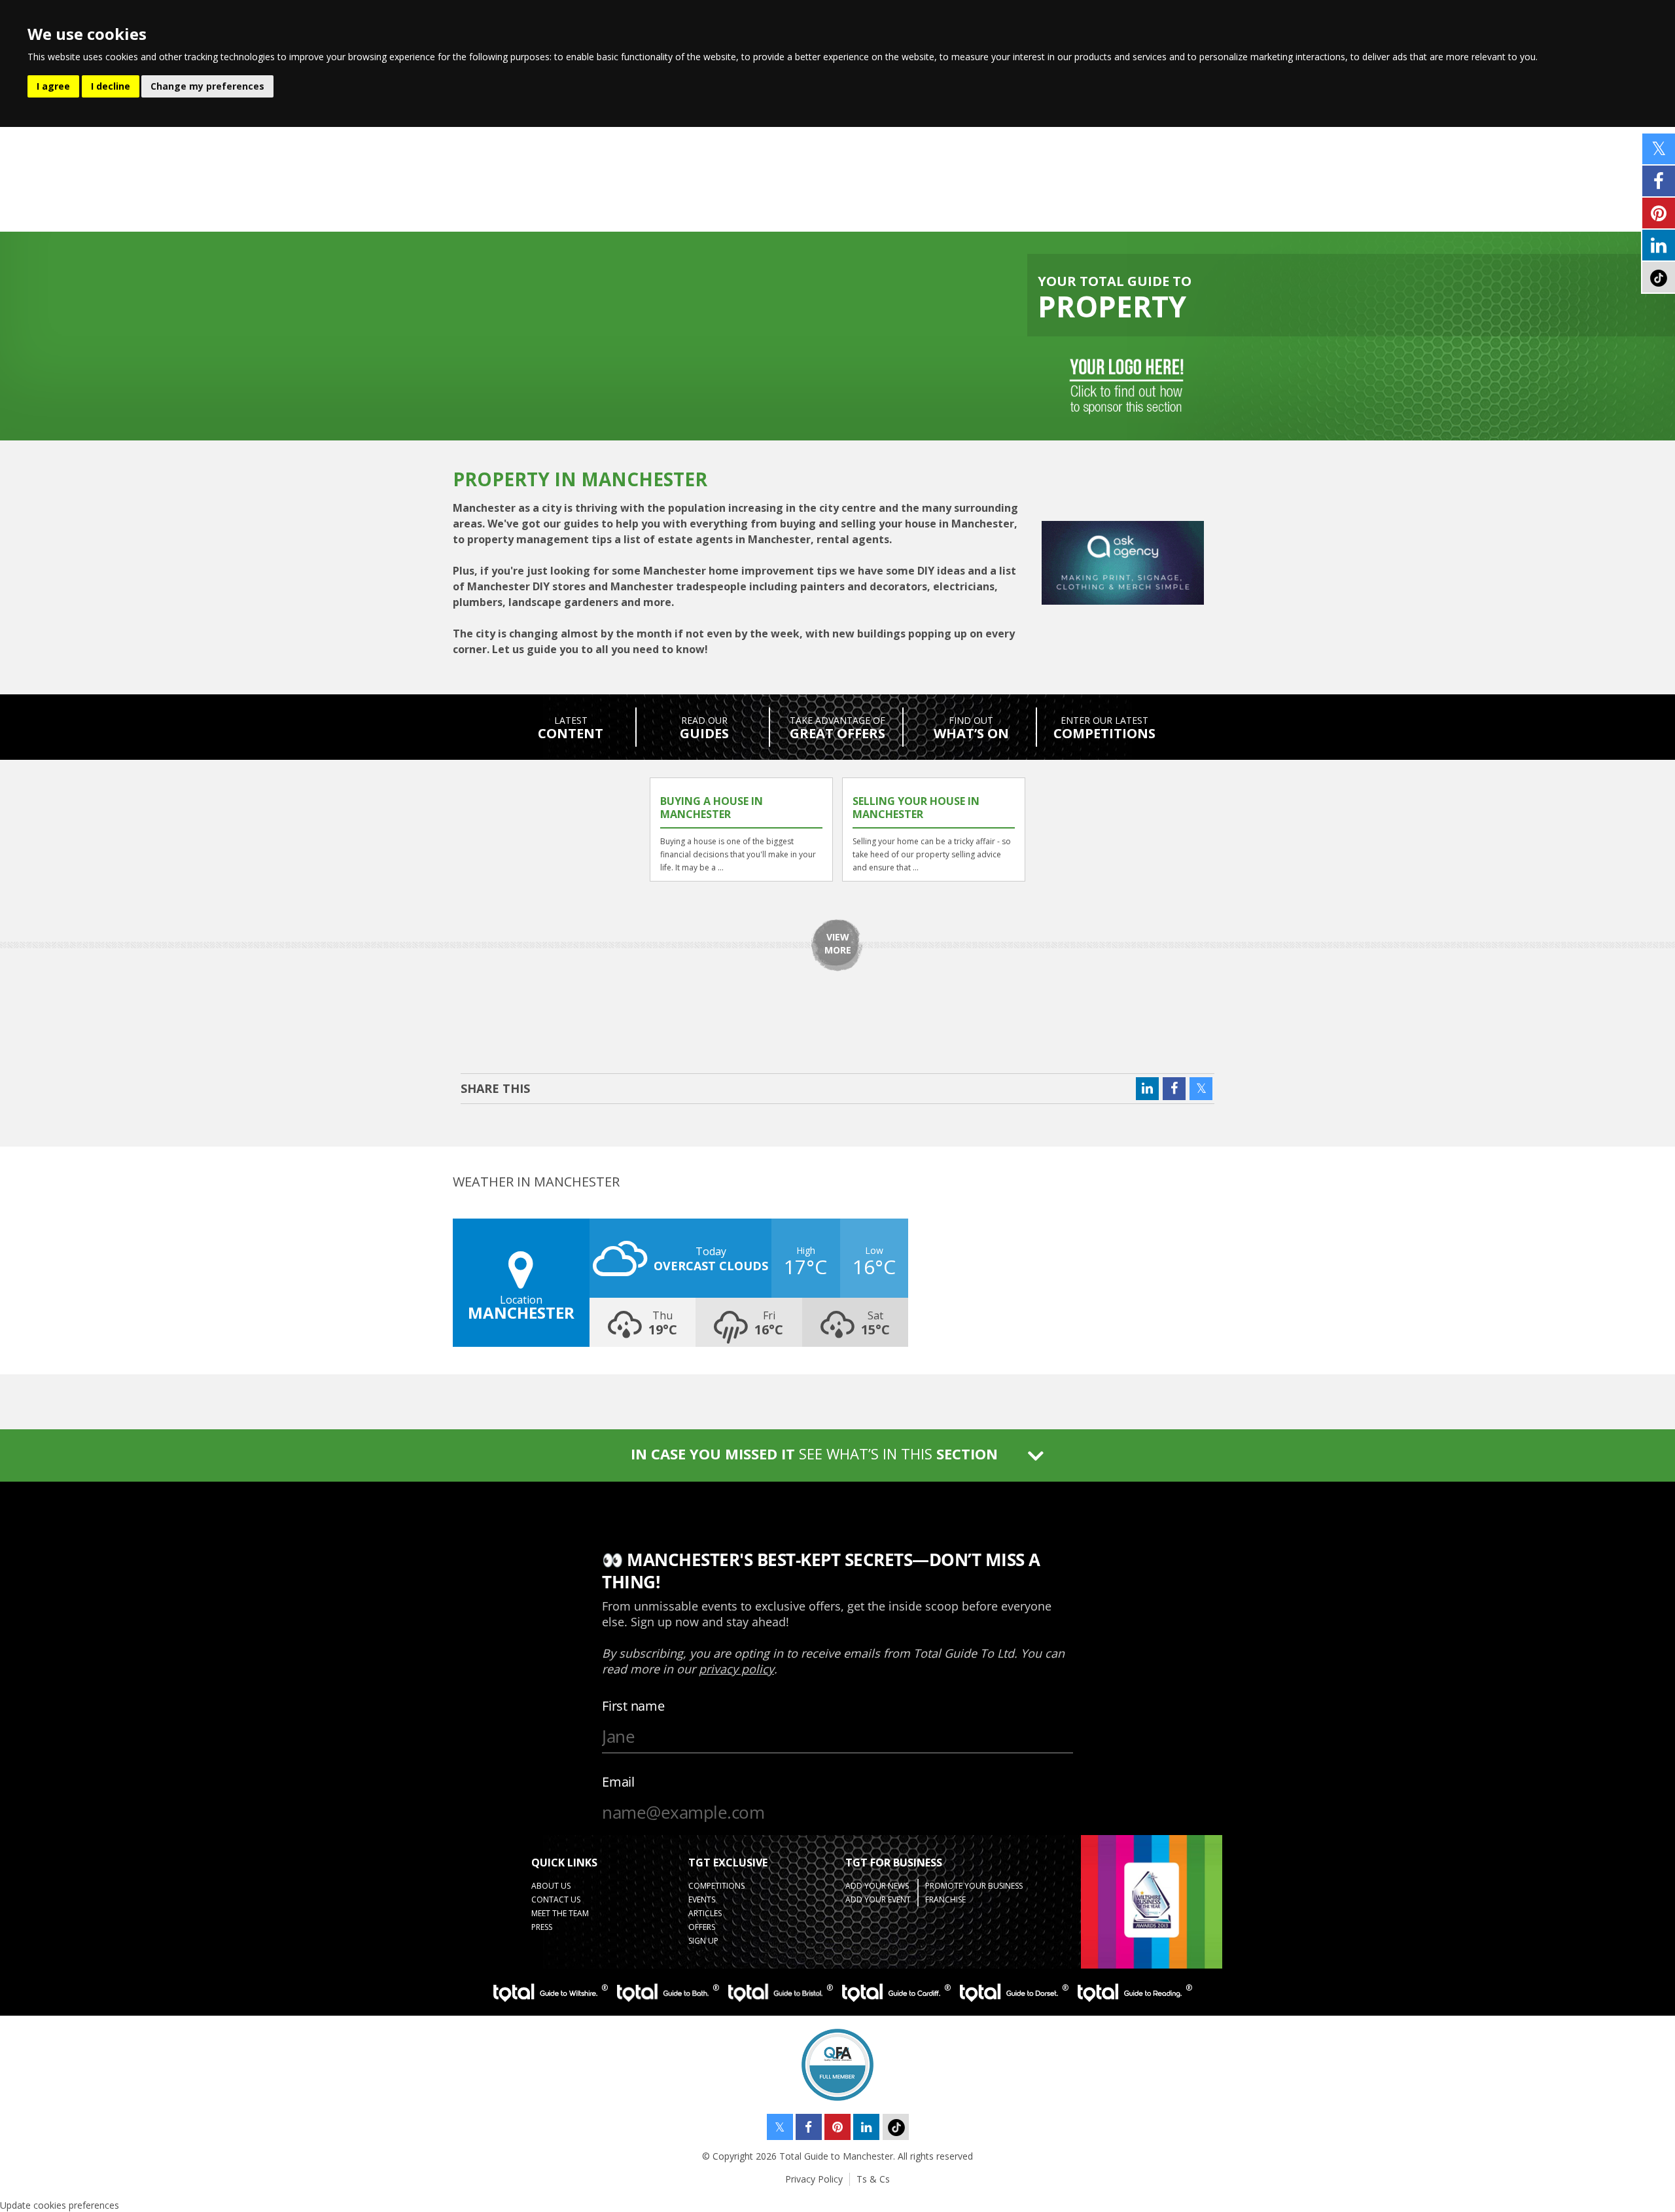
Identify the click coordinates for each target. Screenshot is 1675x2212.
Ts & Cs (873, 2179)
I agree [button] (53, 86)
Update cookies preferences (60, 2205)
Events (702, 1900)
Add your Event (878, 1900)
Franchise (945, 1900)
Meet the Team (560, 1913)
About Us (551, 1886)
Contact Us (556, 1900)
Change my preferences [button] (207, 86)
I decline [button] (111, 86)
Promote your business (974, 1886)
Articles (705, 1913)
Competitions (716, 1886)
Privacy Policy (814, 2179)
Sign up (703, 1941)
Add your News (877, 1886)
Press (542, 1927)
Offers (702, 1927)
